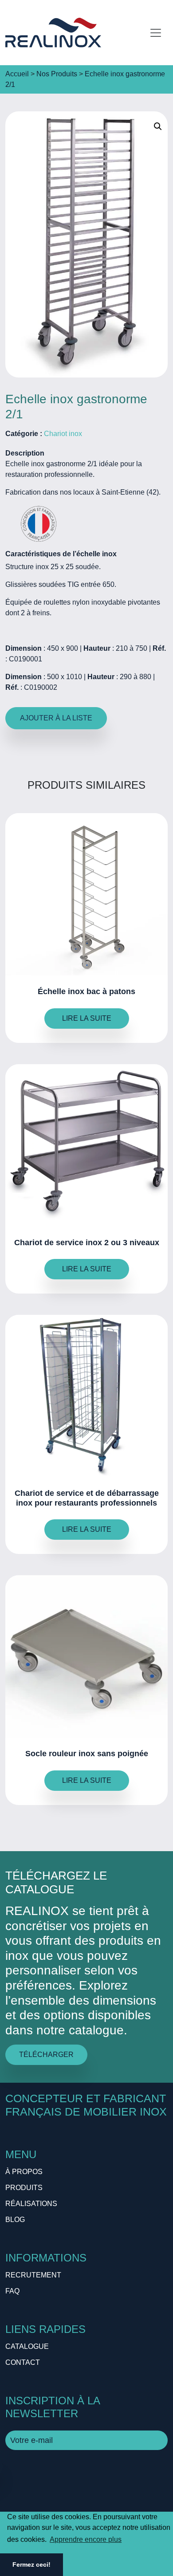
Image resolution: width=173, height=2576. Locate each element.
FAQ (12, 2291)
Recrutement (33, 2275)
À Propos (24, 2172)
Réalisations (31, 2204)
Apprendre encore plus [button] (86, 2539)
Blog (15, 2220)
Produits (24, 2188)
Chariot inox (63, 434)
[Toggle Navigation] (156, 33)
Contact (23, 2362)
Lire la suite (87, 1018)
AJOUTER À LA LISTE (56, 718)
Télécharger (46, 2055)
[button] (158, 126)
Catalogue (27, 2346)
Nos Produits (57, 74)
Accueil (17, 74)
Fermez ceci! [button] (31, 2564)
